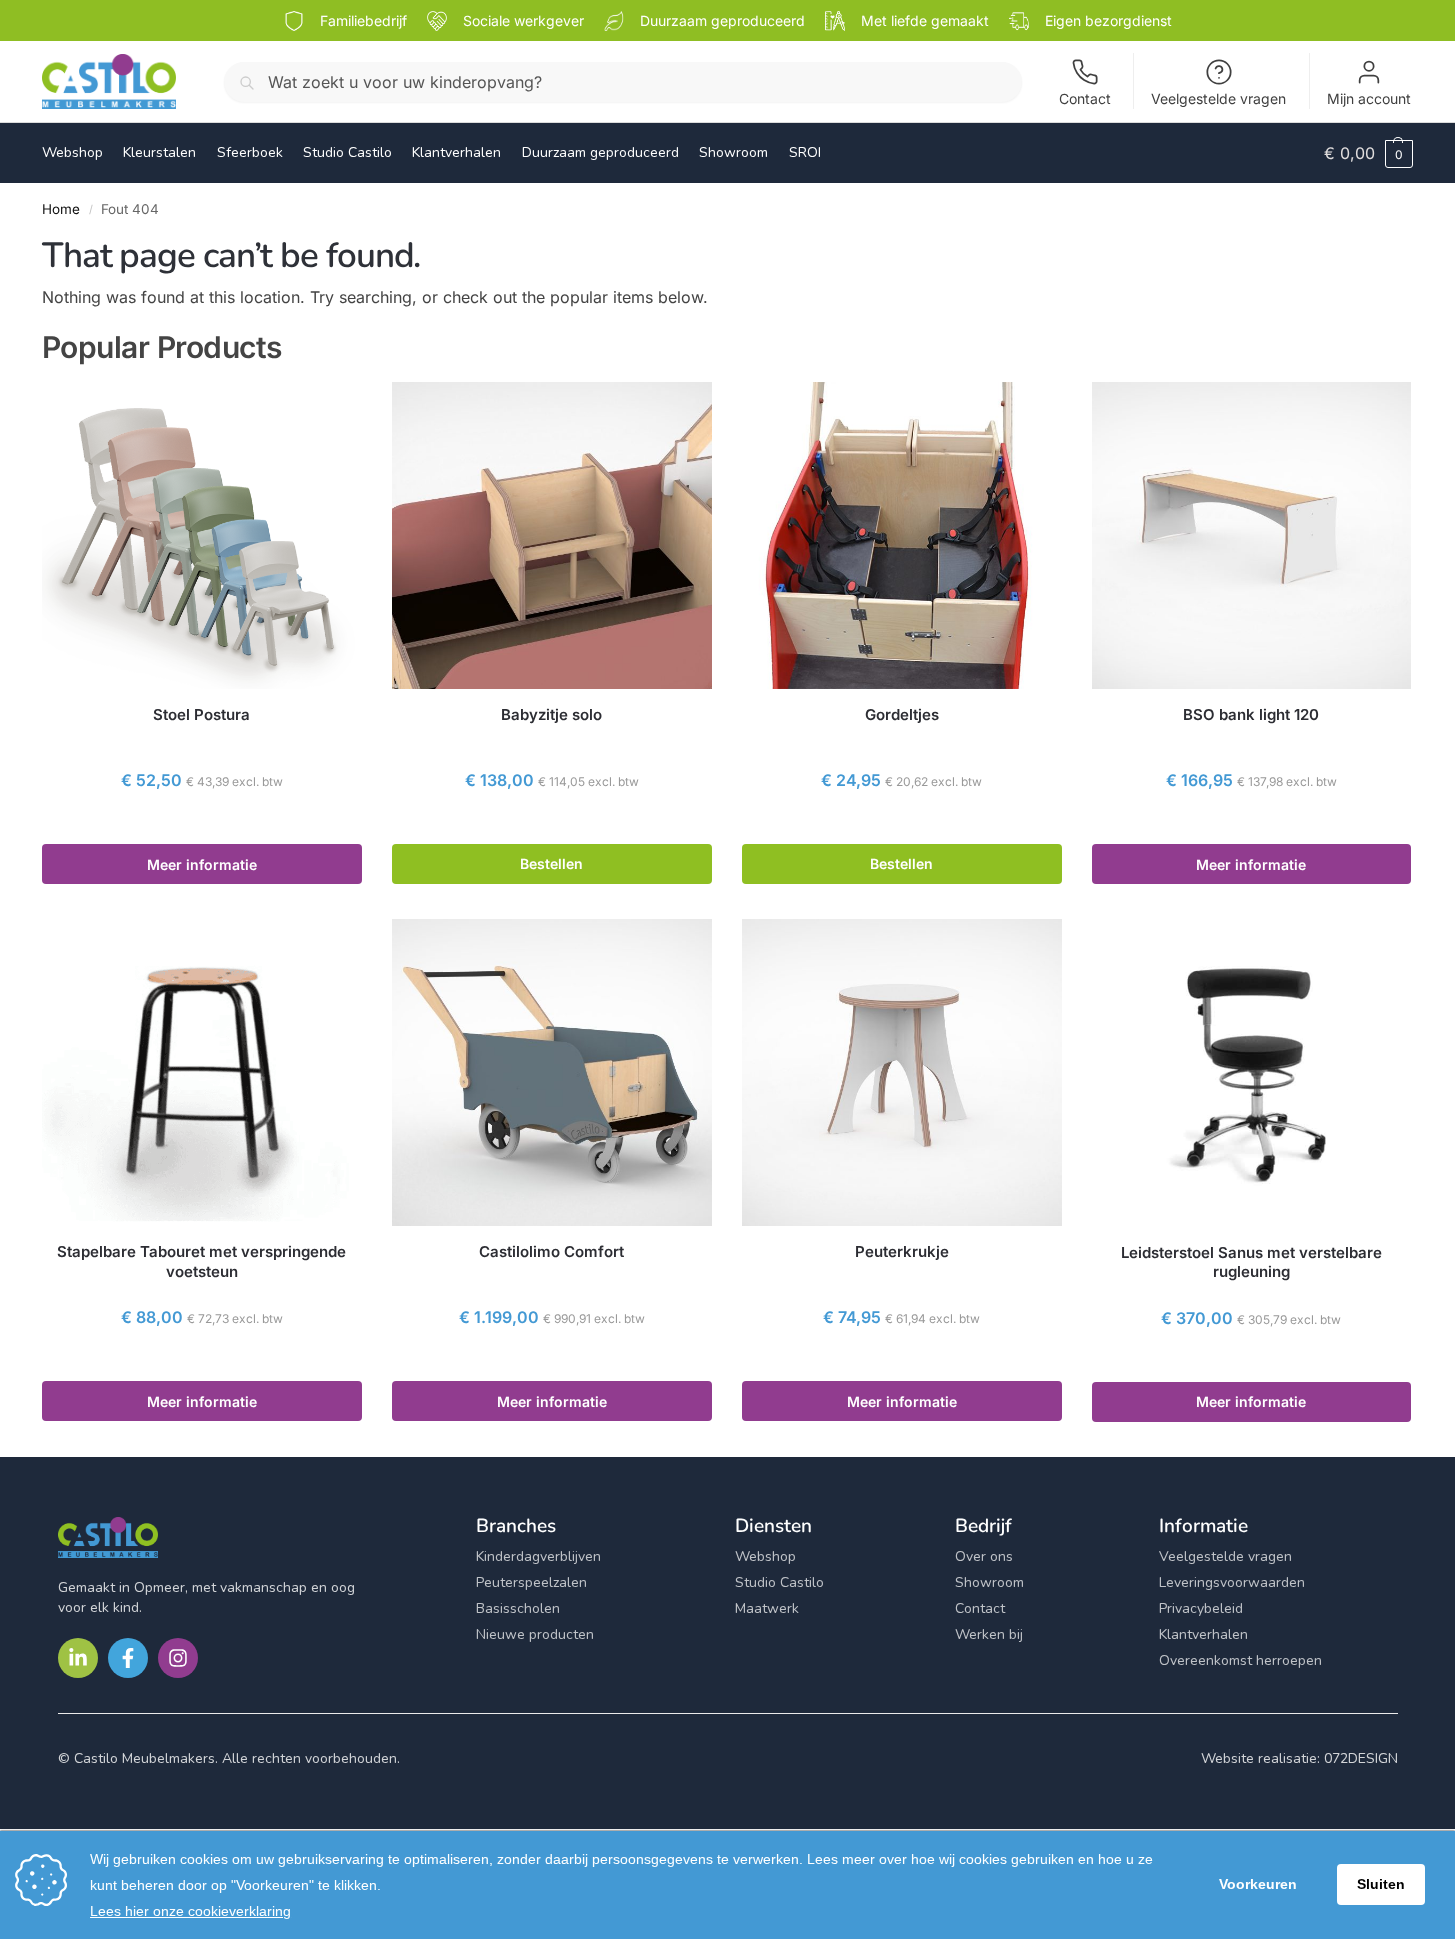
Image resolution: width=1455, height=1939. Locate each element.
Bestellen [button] (551, 863)
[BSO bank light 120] (1252, 535)
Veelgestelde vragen (1218, 98)
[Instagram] (178, 1658)
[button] (1368, 153)
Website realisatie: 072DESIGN (1299, 1758)
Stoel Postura (201, 714)
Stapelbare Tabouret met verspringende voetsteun (201, 1261)
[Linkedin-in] (78, 1658)
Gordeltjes (902, 714)
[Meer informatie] (202, 824)
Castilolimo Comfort (551, 1251)
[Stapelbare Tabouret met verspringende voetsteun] (202, 1072)
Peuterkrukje (902, 1251)
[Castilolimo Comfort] (552, 1072)
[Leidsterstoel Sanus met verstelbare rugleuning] (1252, 1073)
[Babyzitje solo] (552, 535)
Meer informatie (202, 864)
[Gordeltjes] (902, 535)
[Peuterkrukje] (902, 1072)
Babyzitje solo (551, 714)
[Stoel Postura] (202, 535)
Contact (1085, 98)
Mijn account (1369, 98)
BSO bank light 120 (1251, 714)
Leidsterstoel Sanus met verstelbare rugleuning (1251, 1262)
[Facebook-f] (128, 1658)
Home (61, 209)
